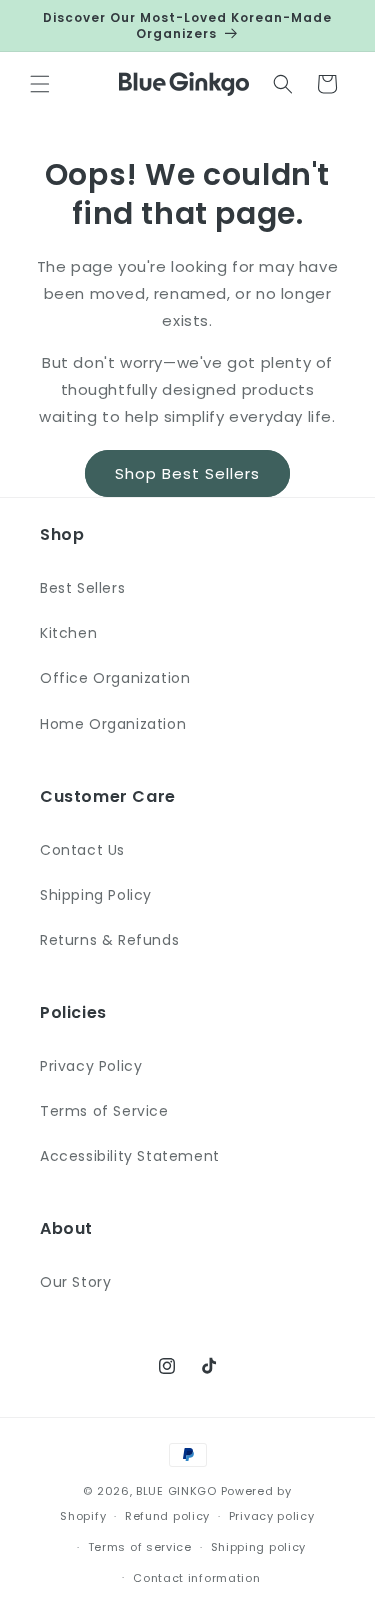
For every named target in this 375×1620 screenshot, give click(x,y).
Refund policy (167, 1516)
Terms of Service (104, 1111)
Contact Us (82, 850)
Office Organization (115, 678)
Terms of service (140, 1547)
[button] (40, 84)
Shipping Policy (96, 895)
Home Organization (113, 724)
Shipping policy (259, 1547)
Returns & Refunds (109, 940)
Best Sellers (82, 588)
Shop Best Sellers (187, 473)
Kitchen (68, 633)
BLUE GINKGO (176, 1491)
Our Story (75, 1282)
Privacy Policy (91, 1066)
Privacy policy (272, 1516)
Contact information (196, 1578)
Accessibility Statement (130, 1156)
